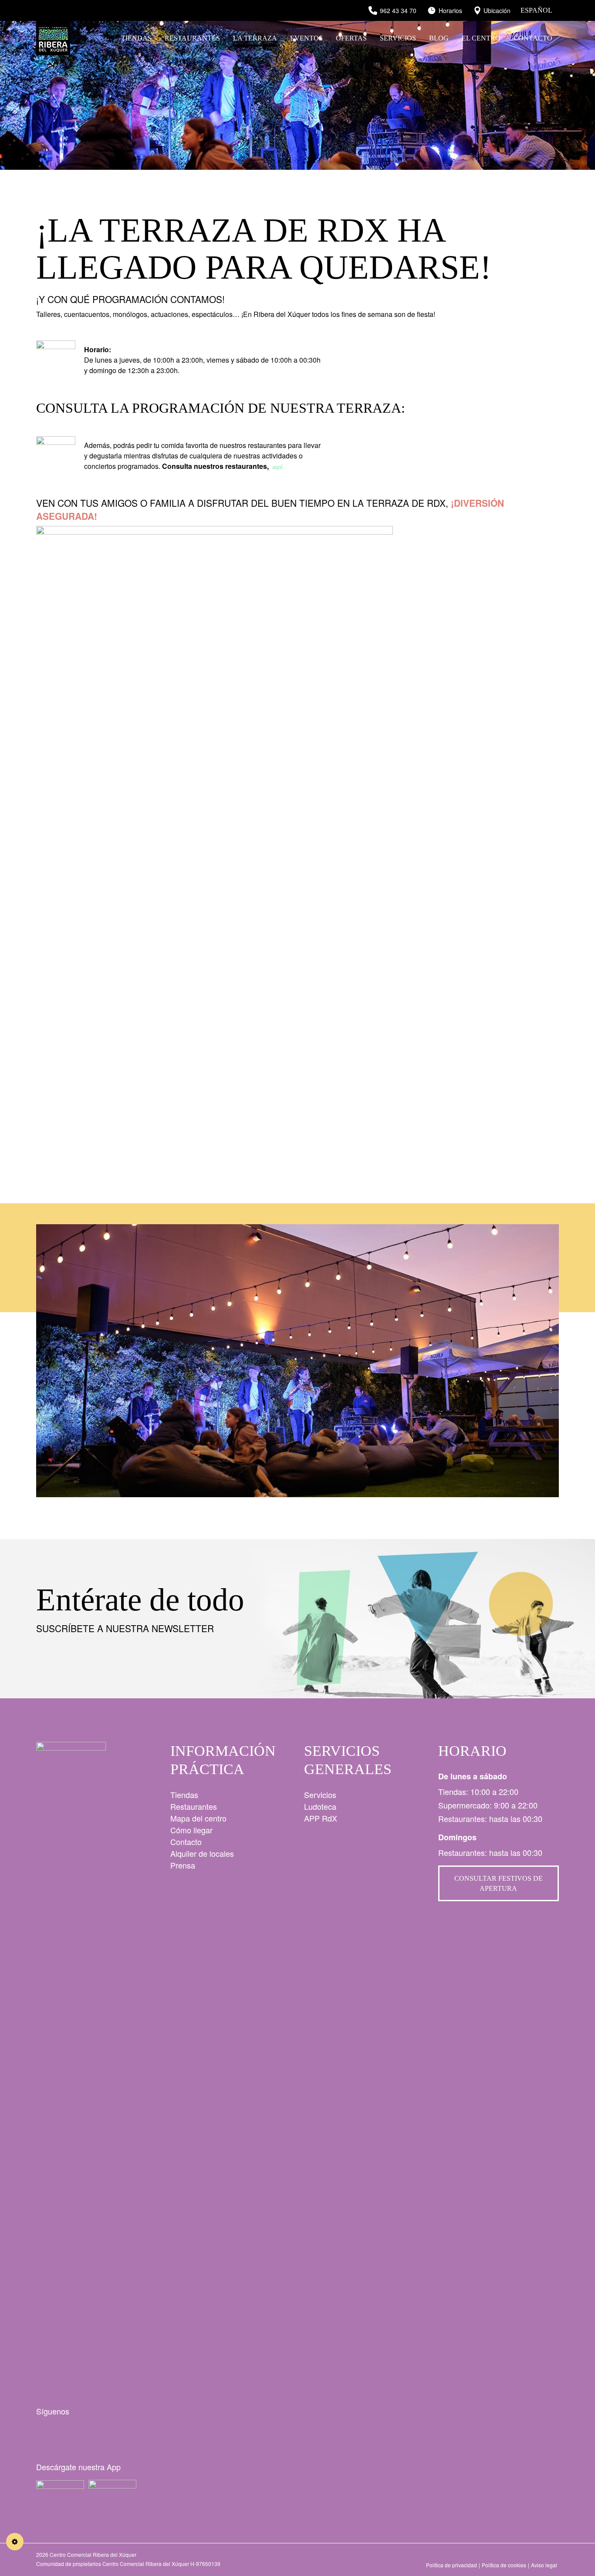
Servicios (398, 38)
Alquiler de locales (202, 1853)
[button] (549, 1360)
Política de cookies (504, 2565)
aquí (277, 467)
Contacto (533, 38)
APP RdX (321, 1818)
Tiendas (136, 38)
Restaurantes (192, 38)
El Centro (481, 38)
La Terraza (255, 38)
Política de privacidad (451, 2565)
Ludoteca (320, 1806)
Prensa (183, 1865)
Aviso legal (544, 2565)
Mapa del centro (198, 1818)
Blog (439, 38)
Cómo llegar (191, 1830)
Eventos (306, 38)
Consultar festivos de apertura (499, 1883)
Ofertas (351, 38)
